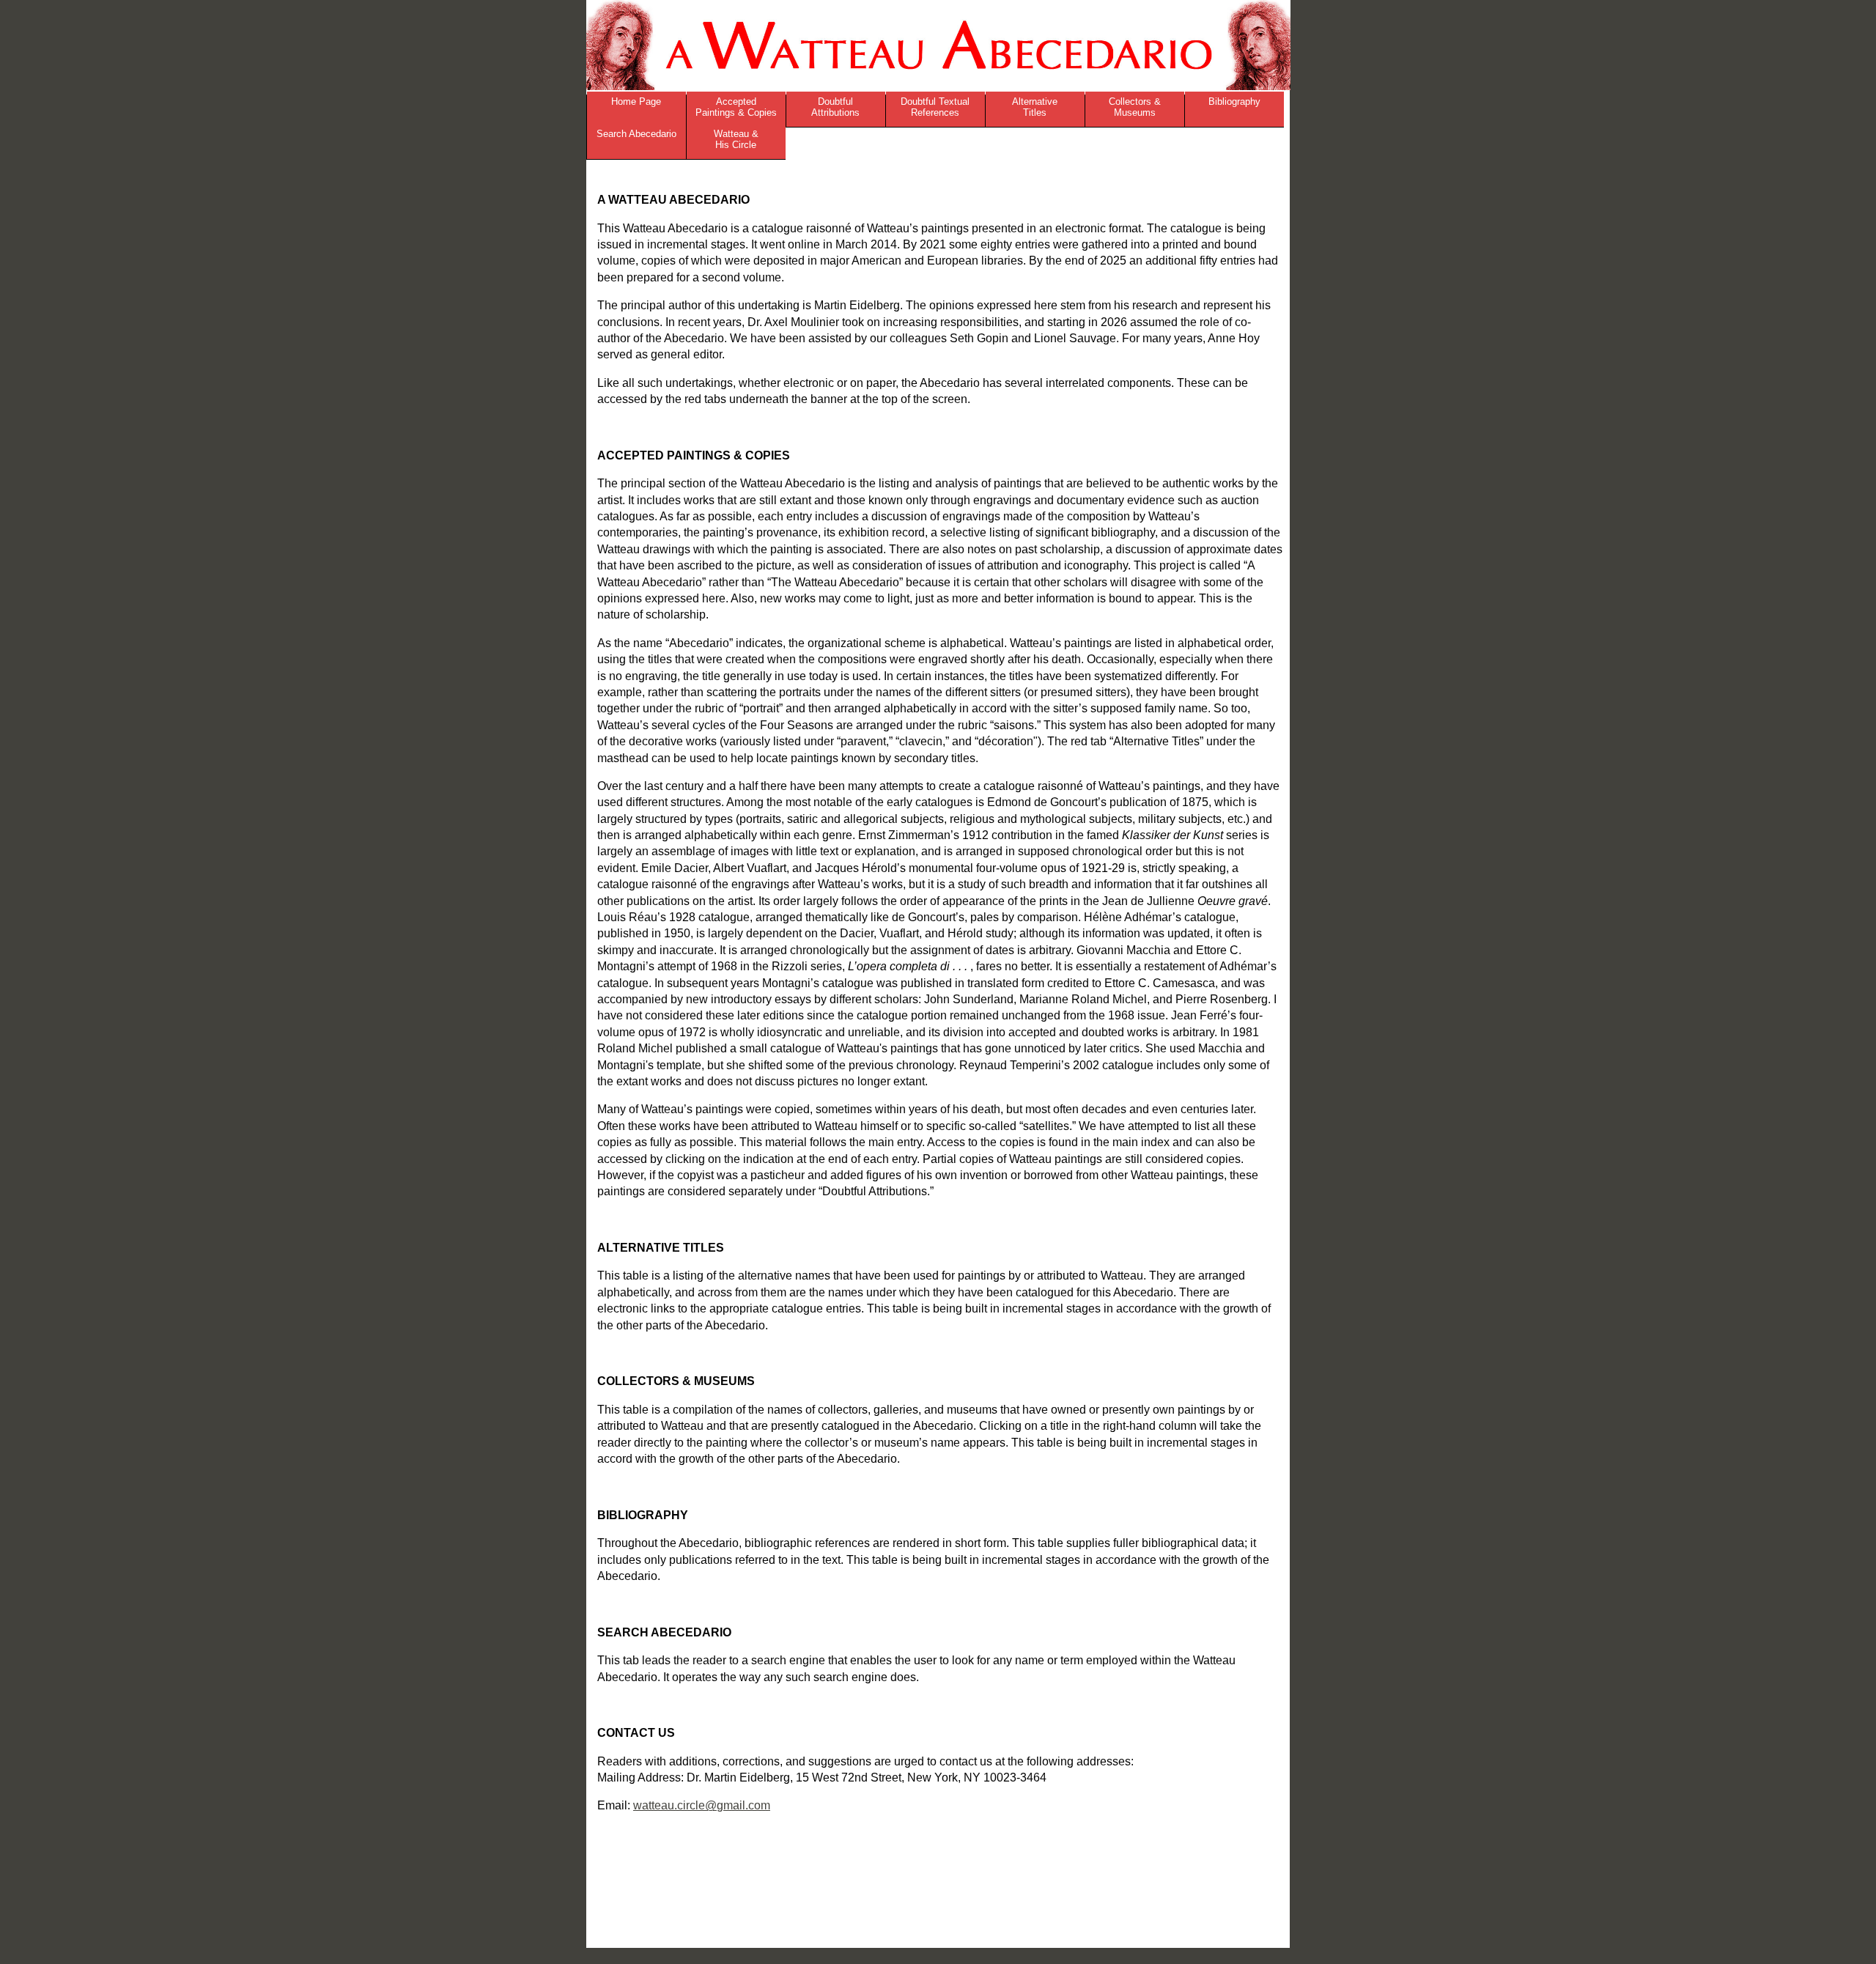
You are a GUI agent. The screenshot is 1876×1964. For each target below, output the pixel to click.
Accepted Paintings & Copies (736, 107)
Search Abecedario (636, 134)
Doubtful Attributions (835, 107)
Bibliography (1234, 101)
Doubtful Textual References (935, 107)
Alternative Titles (1035, 107)
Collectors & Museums (1135, 107)
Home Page (636, 101)
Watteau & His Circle (736, 139)
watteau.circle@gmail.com (702, 1805)
